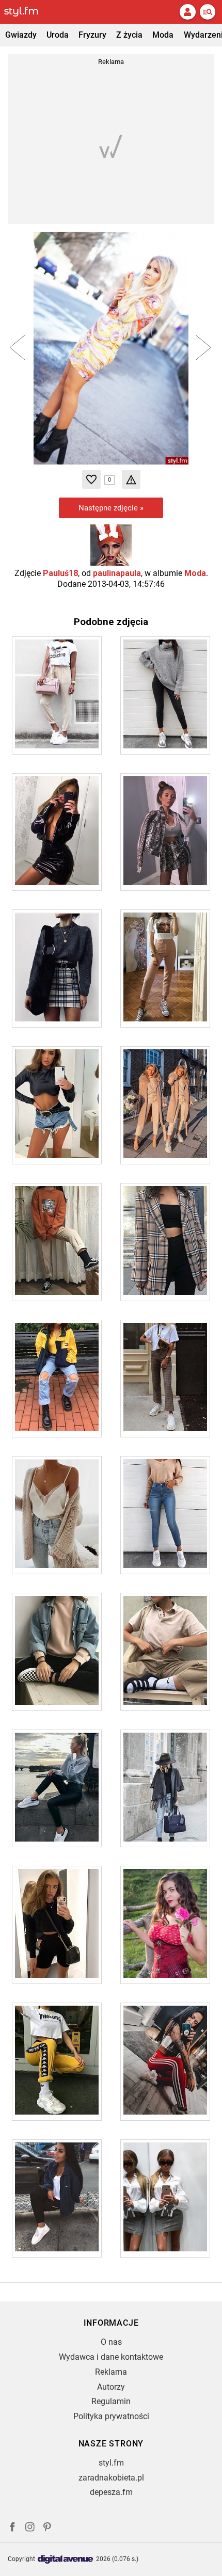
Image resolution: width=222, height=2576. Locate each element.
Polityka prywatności (111, 2416)
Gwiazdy (21, 35)
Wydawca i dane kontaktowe (111, 2357)
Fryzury (92, 35)
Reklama (111, 2372)
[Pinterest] (48, 2528)
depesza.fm (111, 2492)
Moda (163, 35)
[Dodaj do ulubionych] (91, 479)
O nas (111, 2342)
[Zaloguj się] (187, 12)
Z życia (129, 35)
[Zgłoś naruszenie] (131, 479)
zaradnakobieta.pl (111, 2478)
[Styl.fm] (27, 12)
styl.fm (111, 2463)
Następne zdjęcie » (111, 508)
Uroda (58, 35)
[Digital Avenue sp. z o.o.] (66, 2560)
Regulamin (111, 2401)
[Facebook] (12, 2528)
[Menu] (208, 12)
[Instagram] (30, 2528)
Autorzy (111, 2387)
